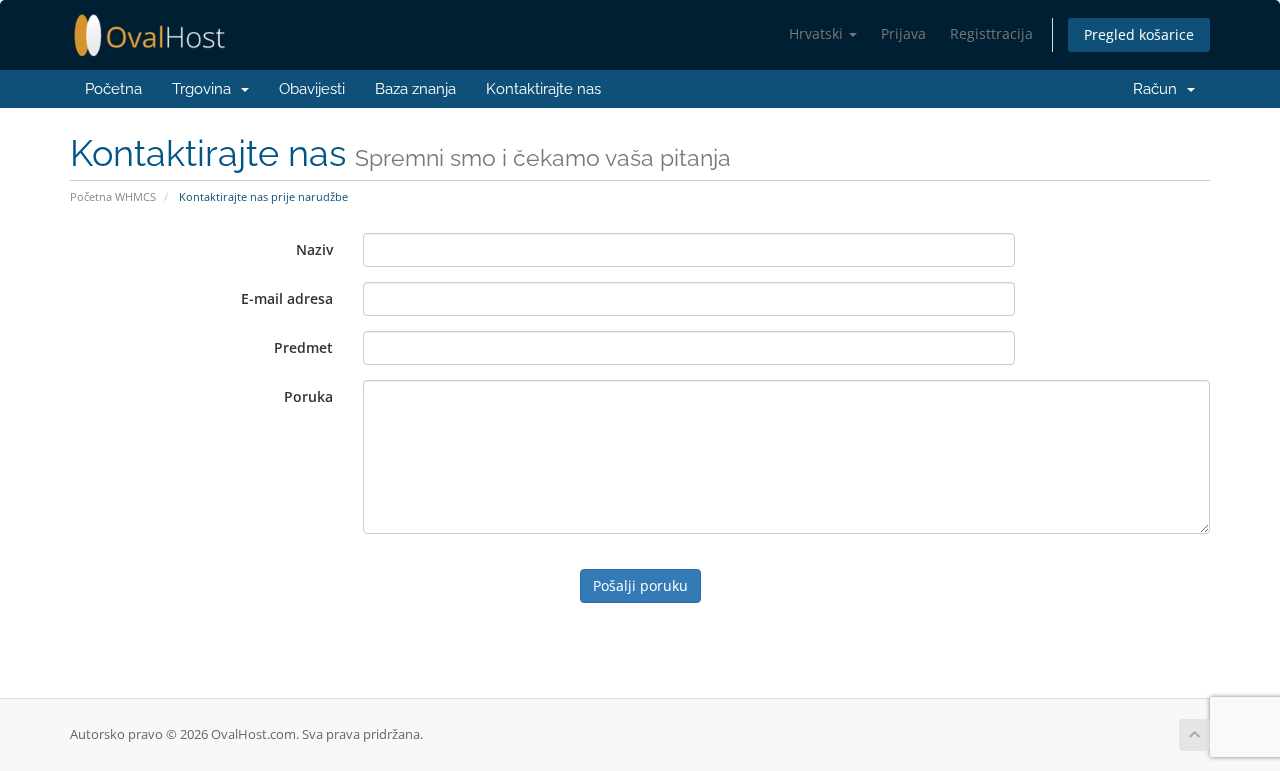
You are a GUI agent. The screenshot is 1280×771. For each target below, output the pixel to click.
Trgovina (205, 89)
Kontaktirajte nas (543, 89)
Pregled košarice (1139, 34)
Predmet (303, 347)
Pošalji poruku (640, 585)
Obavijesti (312, 89)
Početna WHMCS (113, 196)
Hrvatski (818, 33)
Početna (113, 89)
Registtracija (991, 33)
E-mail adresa (287, 298)
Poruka (308, 396)
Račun (1155, 89)
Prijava (903, 33)
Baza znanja (415, 89)
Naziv (314, 249)
